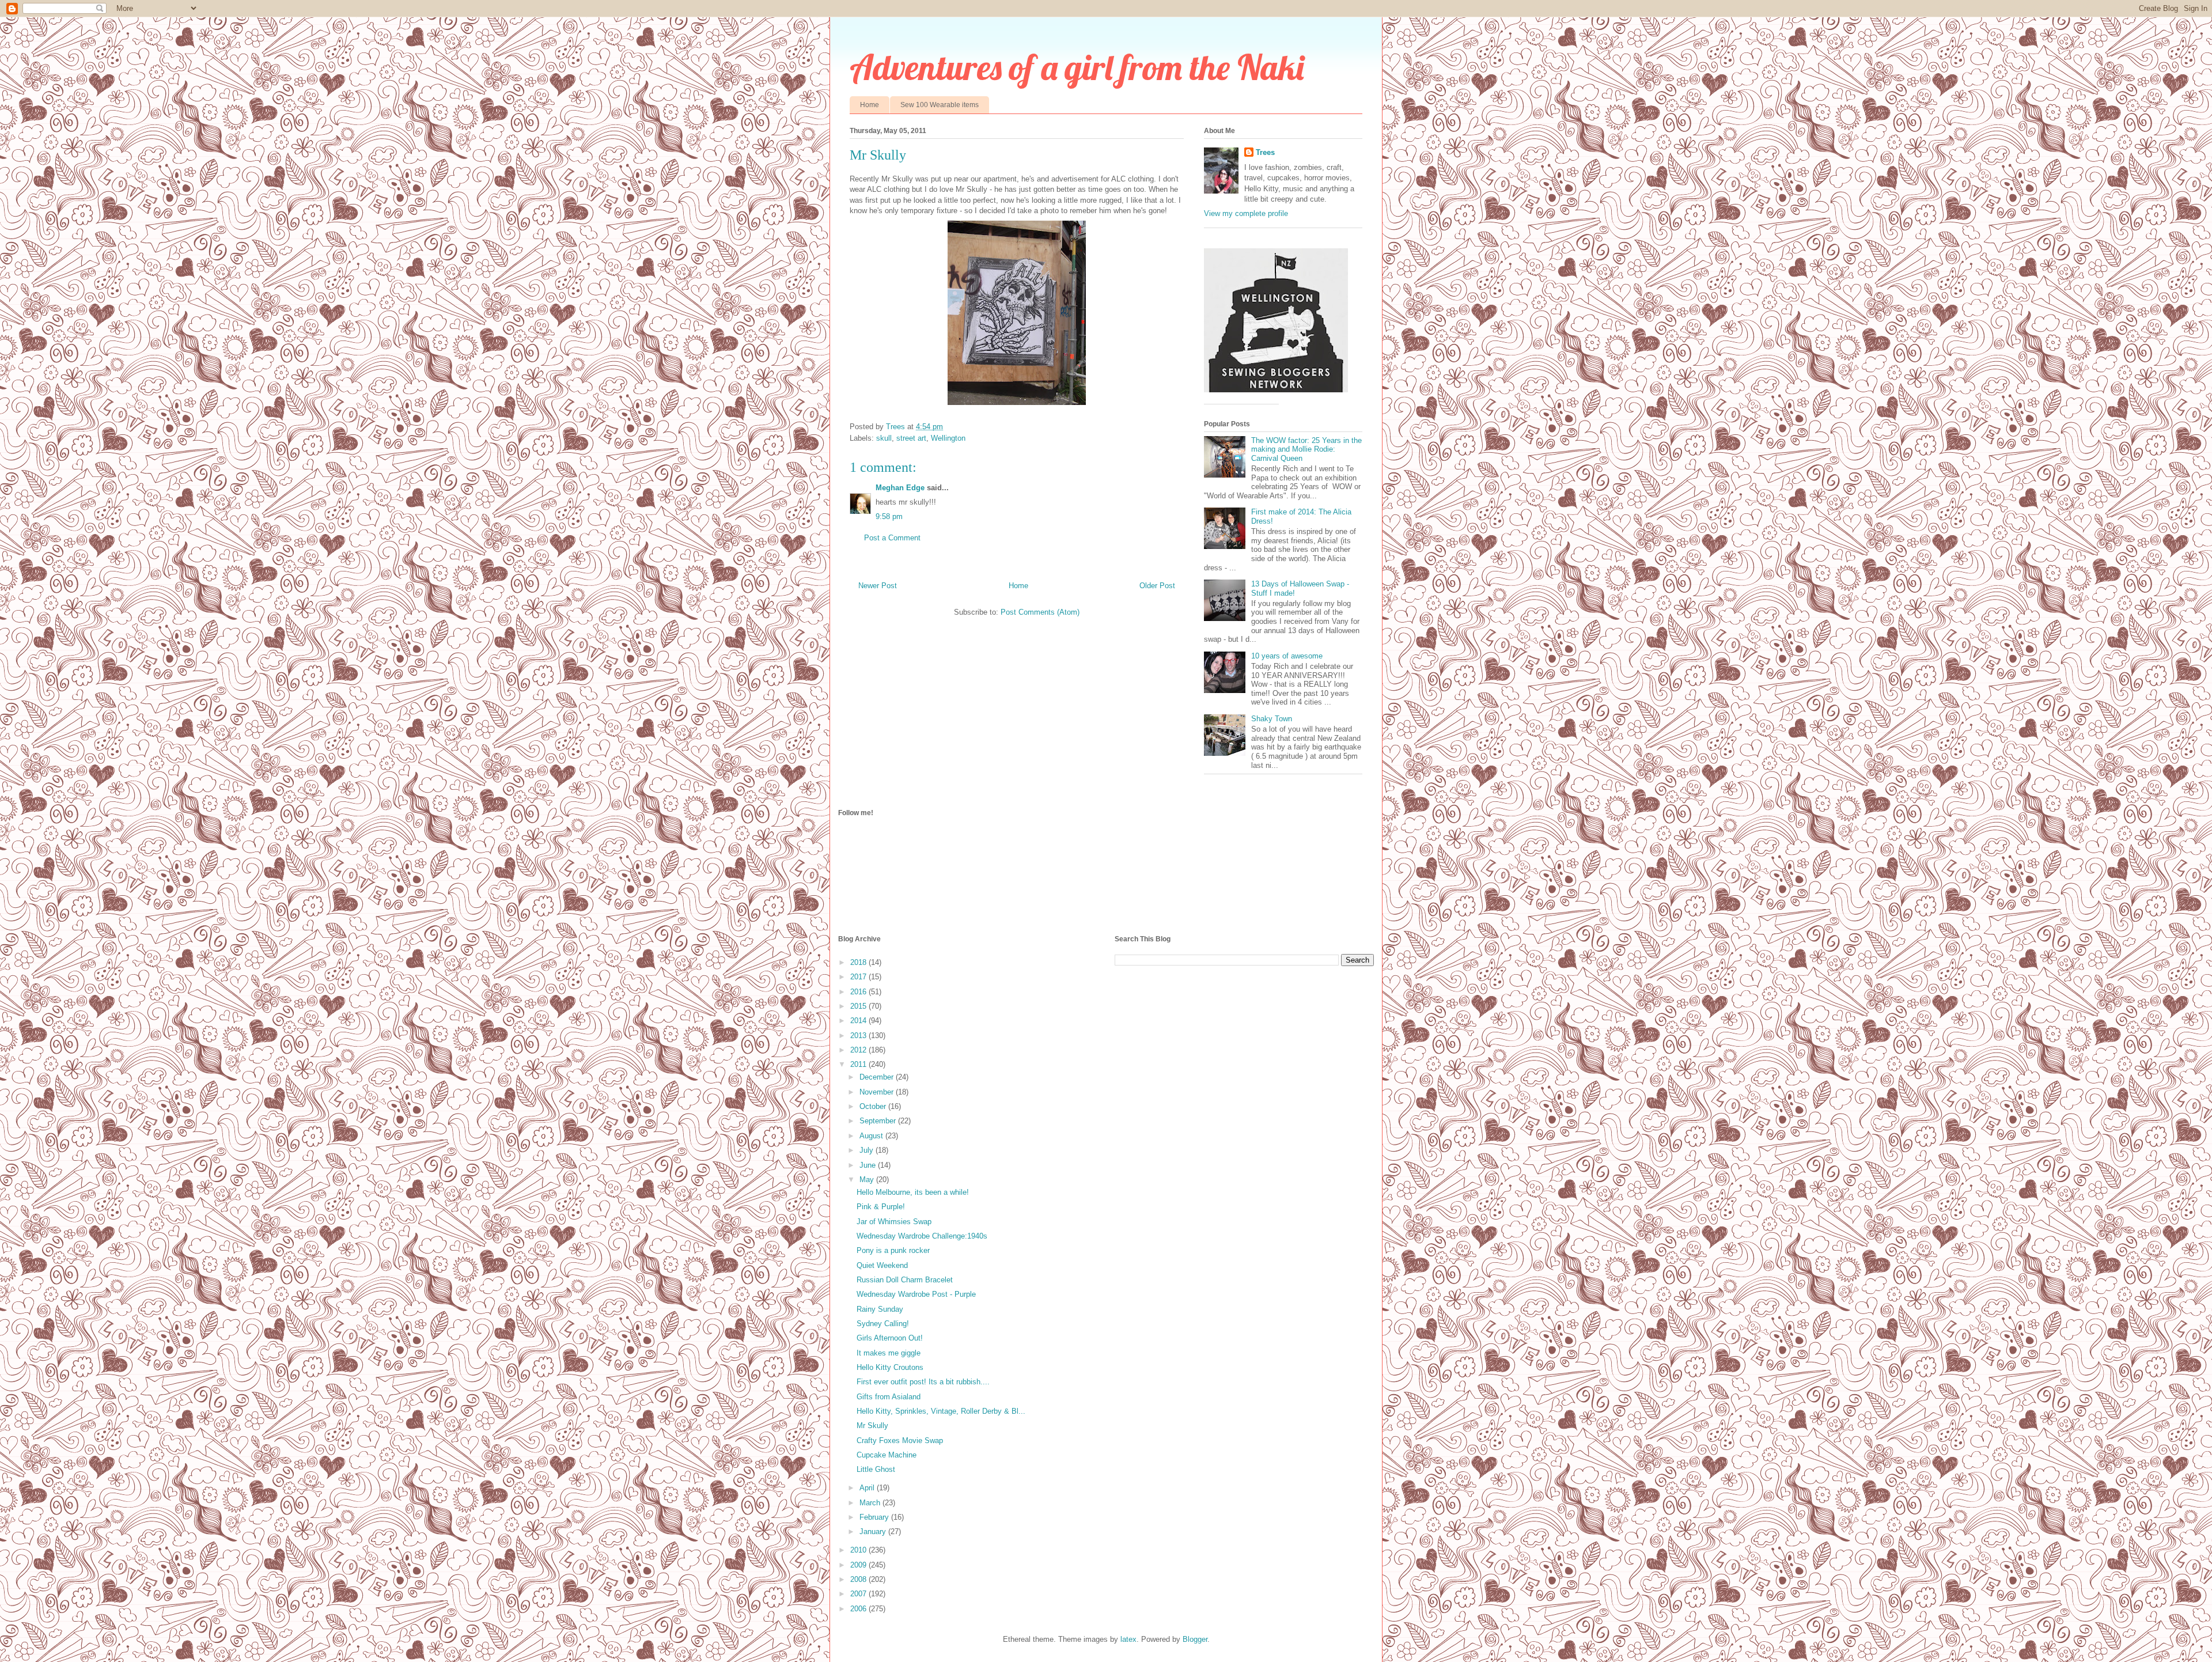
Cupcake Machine (887, 1455)
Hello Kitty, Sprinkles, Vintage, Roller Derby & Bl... (941, 1411)
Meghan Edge (900, 488)
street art (911, 438)
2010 (859, 1550)
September (879, 1121)
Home (870, 105)
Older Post (1157, 586)
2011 (859, 1064)
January (874, 1532)
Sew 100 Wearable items (940, 105)
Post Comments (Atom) (1040, 612)
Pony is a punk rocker (893, 1250)
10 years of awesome (1287, 656)
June (869, 1165)
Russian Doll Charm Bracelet (905, 1280)
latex (1128, 1639)
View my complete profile (1246, 213)
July (868, 1150)
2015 (859, 1006)
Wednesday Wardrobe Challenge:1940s (922, 1236)
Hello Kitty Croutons (890, 1367)
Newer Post (878, 586)
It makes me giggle (889, 1353)
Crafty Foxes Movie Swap (900, 1440)
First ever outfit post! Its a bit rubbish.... (923, 1382)
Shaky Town (1272, 719)
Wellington (948, 438)
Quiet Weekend (882, 1265)
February (875, 1517)
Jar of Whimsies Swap (894, 1222)
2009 (859, 1565)
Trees (1265, 152)
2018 (859, 962)
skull (884, 438)
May (868, 1180)
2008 (859, 1579)
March (871, 1503)
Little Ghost (876, 1469)
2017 (859, 977)
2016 (859, 992)
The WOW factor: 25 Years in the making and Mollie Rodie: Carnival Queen (1306, 449)
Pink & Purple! (881, 1207)
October (874, 1106)
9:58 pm (889, 516)
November (878, 1092)
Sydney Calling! (883, 1324)
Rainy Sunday (880, 1309)
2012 (859, 1050)
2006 (859, 1609)
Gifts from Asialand (889, 1397)
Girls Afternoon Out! (890, 1338)
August (872, 1136)
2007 (859, 1594)
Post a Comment (892, 538)
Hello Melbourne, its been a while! (913, 1192)
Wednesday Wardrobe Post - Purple (916, 1294)
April (868, 1488)
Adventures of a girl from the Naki (1077, 67)
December (878, 1077)
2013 (859, 1036)
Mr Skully (872, 1426)
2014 (859, 1021)
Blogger (1195, 1639)
